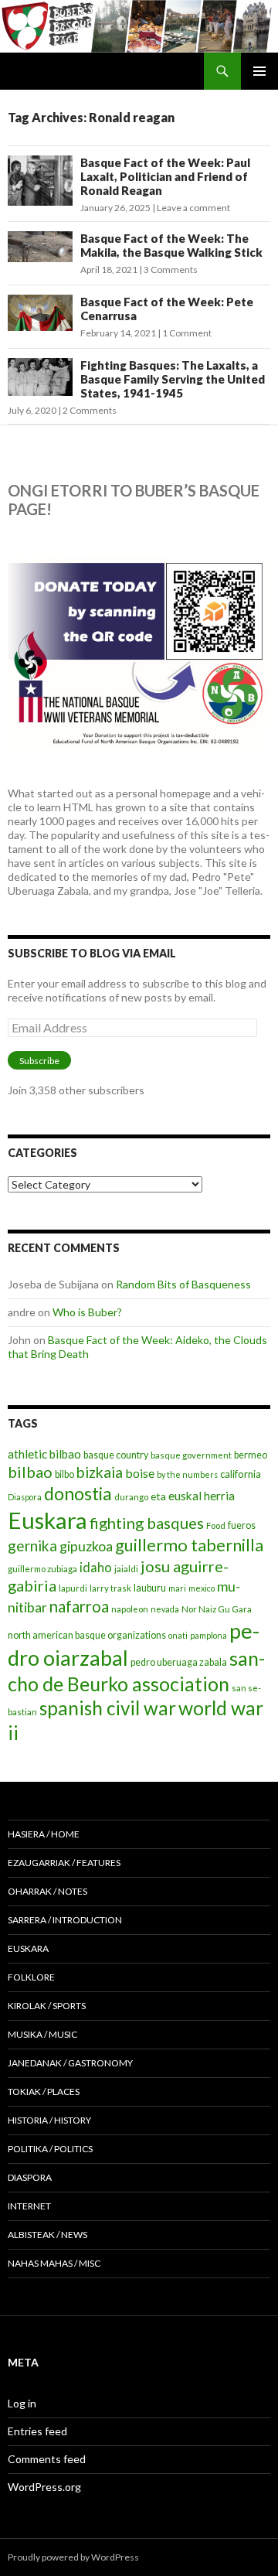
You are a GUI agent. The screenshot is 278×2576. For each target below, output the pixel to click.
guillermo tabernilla (189, 1545)
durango (131, 1497)
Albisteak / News (47, 2235)
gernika (32, 1546)
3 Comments (171, 270)
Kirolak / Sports (47, 2006)
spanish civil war (108, 1708)
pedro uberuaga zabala (179, 1662)
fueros (242, 1525)
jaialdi (126, 1569)
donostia (78, 1493)
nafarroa (79, 1606)
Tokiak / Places (44, 2092)
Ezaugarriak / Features (64, 1863)
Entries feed (37, 2431)
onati (178, 1635)
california (241, 1474)
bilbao (30, 1472)
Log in (22, 2403)
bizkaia (100, 1472)
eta (158, 1496)
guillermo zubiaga (42, 1569)
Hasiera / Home (44, 1834)
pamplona (208, 1635)
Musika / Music (42, 2034)
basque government (191, 1455)
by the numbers (187, 1474)
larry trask (110, 1588)
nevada (165, 1609)
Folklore (31, 1977)
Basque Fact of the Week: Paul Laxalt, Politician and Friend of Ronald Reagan (165, 176)
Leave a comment (193, 208)
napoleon (130, 1609)
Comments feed (47, 2459)
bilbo (64, 1474)
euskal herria (202, 1496)
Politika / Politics (50, 2149)
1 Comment (187, 333)
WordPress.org (44, 2487)
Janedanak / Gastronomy (70, 2063)
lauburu (150, 1588)
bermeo (251, 1455)
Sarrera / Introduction (65, 1920)
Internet (29, 2206)
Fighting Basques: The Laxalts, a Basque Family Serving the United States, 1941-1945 (173, 379)
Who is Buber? (87, 1312)
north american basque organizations (87, 1635)
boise (140, 1473)
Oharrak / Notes (47, 1891)
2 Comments (90, 410)
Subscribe (39, 1061)
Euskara (47, 1520)
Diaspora (25, 1497)
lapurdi (73, 1588)
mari (177, 1588)
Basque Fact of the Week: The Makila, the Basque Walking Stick (171, 245)
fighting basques (147, 1523)
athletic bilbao (44, 1454)
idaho (96, 1567)
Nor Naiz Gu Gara (217, 1609)
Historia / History (49, 2120)
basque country (116, 1455)
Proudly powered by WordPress (73, 2557)
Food (216, 1525)
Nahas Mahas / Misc (54, 2263)
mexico (202, 1588)
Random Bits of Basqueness (183, 1284)
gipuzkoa (86, 1546)
